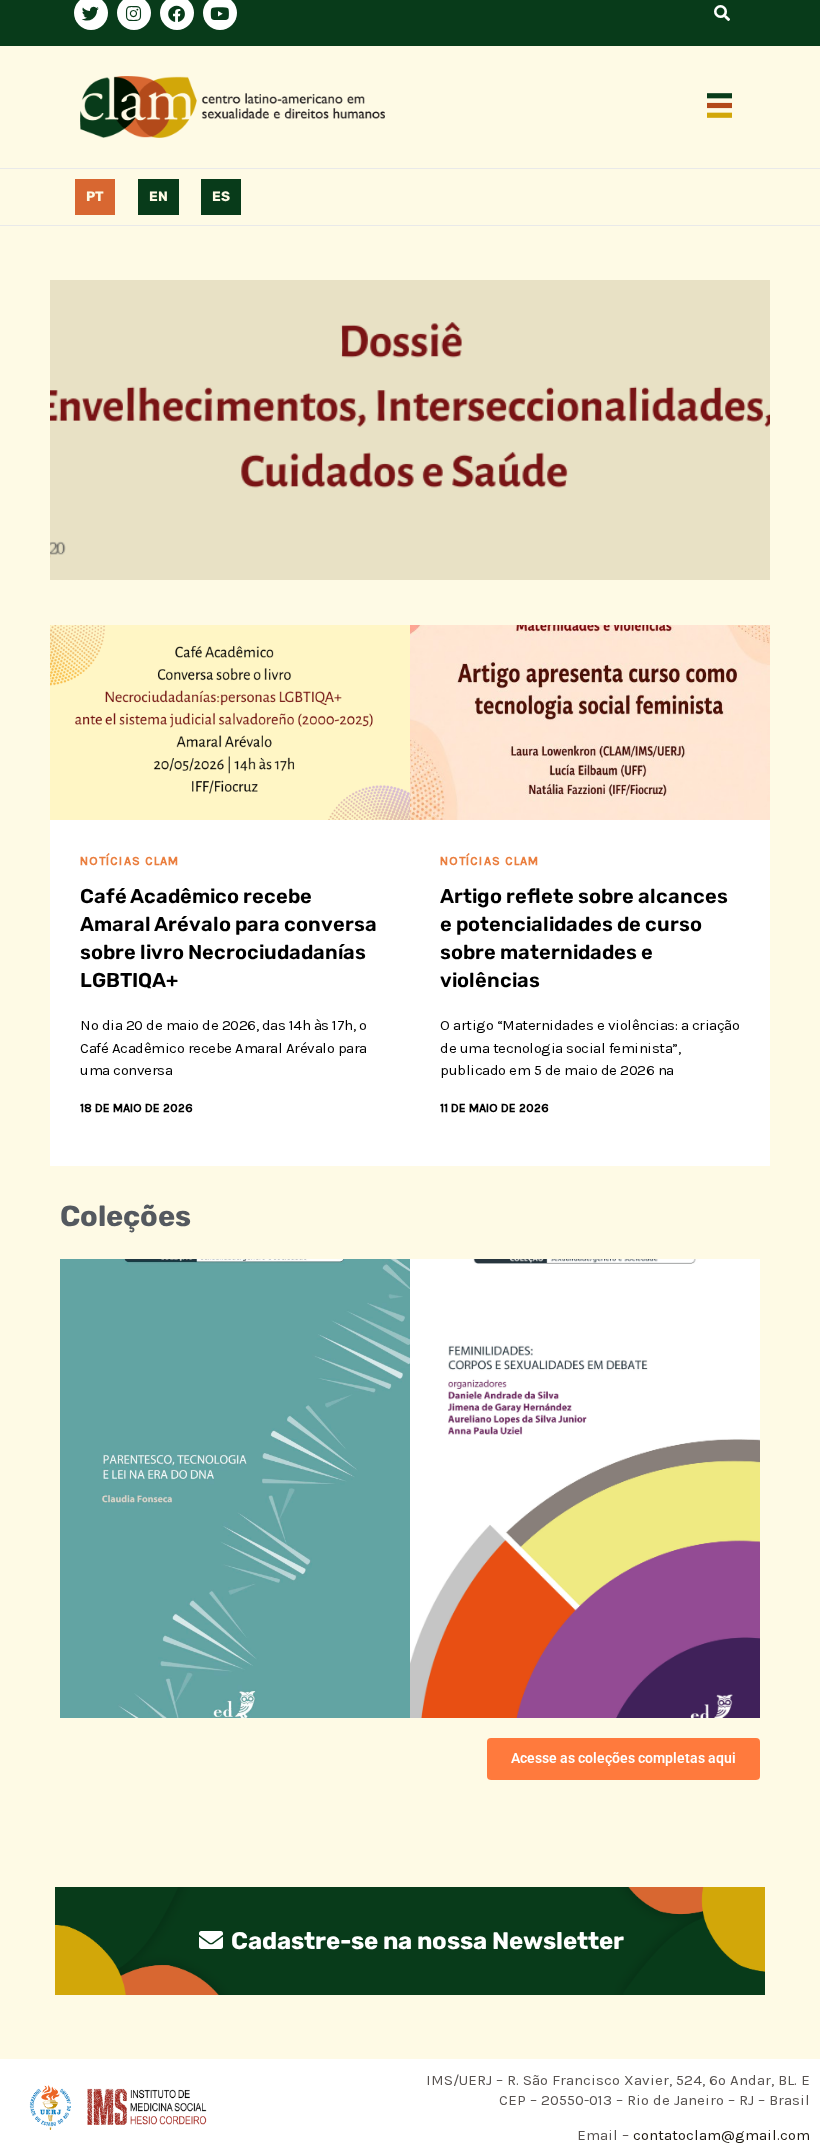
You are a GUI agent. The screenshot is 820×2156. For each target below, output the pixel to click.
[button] (720, 107)
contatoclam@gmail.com (719, 2135)
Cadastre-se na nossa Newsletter (425, 1941)
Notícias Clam (129, 861)
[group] (410, 430)
